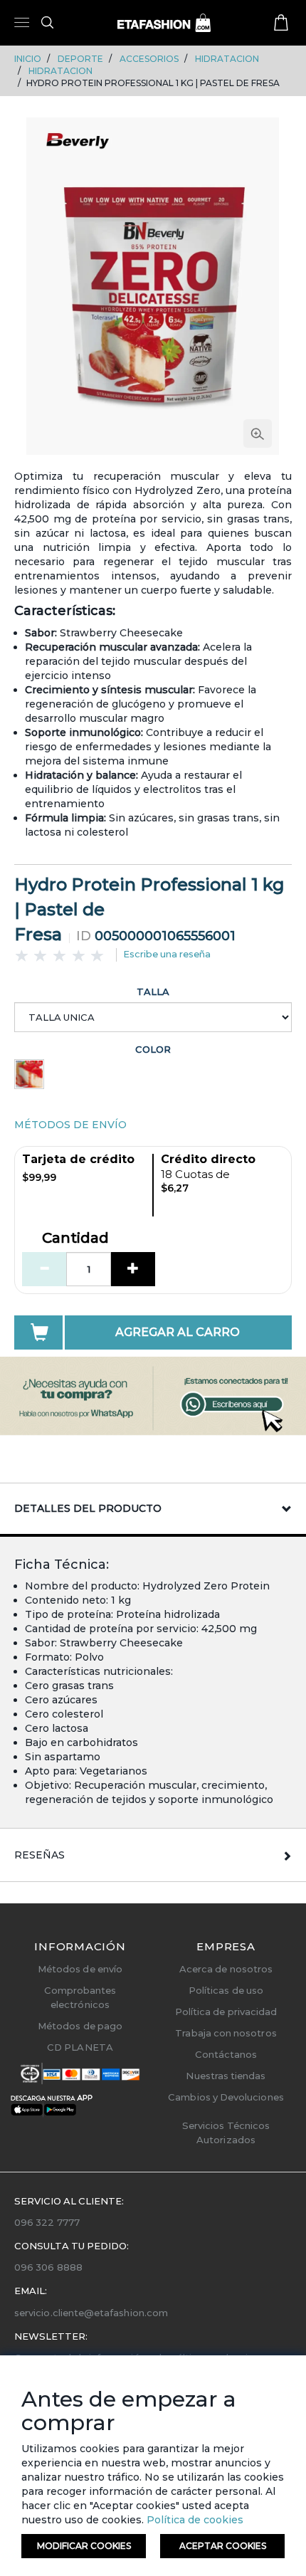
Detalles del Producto (88, 1508)
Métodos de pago (80, 2026)
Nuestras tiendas (226, 2076)
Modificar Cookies (84, 2546)
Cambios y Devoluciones (226, 2097)
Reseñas (39, 1855)
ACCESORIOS (149, 59)
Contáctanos (226, 2054)
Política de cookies (194, 2520)
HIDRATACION (227, 59)
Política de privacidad (226, 2012)
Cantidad (75, 1239)
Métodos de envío (80, 1969)
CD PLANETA (80, 2047)
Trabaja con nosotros (226, 2033)
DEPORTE (80, 59)
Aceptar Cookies (223, 2546)
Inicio (28, 59)
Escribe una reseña (167, 954)
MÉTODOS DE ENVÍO (70, 1125)
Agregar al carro (178, 1332)
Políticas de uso (226, 1990)
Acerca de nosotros (226, 1969)
